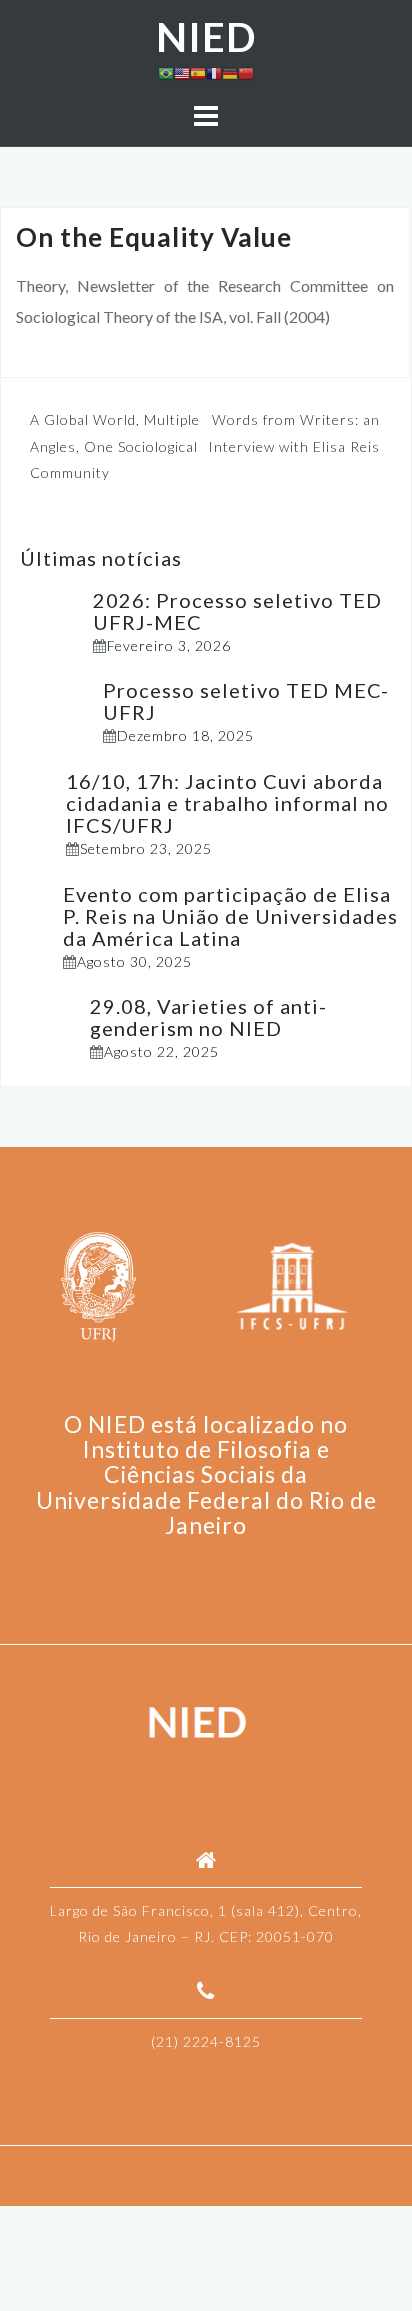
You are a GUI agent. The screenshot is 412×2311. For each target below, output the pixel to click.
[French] (214, 71)
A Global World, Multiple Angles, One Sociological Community (115, 446)
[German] (230, 71)
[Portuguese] (166, 71)
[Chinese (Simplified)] (246, 71)
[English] (182, 71)
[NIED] (198, 1723)
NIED (206, 37)
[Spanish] (198, 71)
